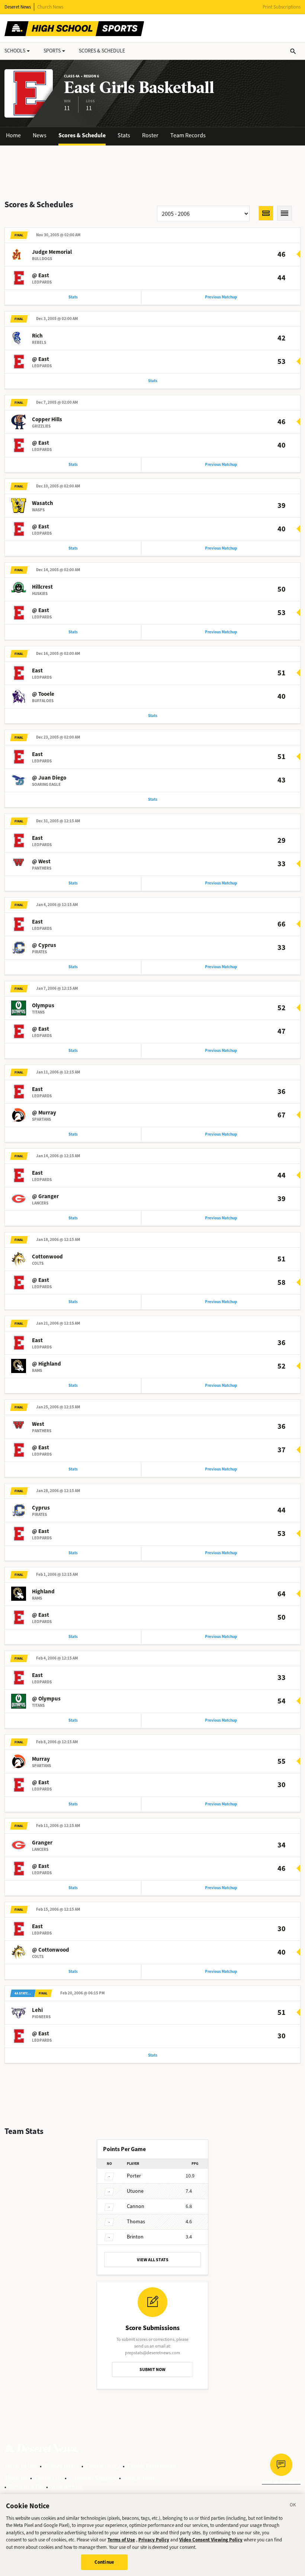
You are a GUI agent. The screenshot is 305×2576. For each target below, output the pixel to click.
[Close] (293, 2506)
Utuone (135, 2191)
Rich (37, 336)
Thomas (136, 2222)
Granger (42, 1843)
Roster (150, 135)
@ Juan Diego (49, 778)
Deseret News (18, 7)
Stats (124, 135)
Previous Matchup (221, 297)
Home (13, 135)
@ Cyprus (44, 945)
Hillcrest (42, 587)
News (40, 135)
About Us (16, 2478)
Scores (102, 51)
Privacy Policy (62, 2466)
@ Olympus (46, 1699)
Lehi (37, 2010)
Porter (134, 2176)
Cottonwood (47, 1257)
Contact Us (48, 2478)
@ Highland (46, 1364)
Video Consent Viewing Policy (211, 2540)
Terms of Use (21, 2466)
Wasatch (43, 503)
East (37, 671)
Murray (41, 1759)
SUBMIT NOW (152, 2369)
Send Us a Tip (26, 2487)
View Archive (67, 2487)
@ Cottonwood (51, 1950)
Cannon (136, 2206)
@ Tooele (43, 694)
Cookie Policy (103, 2466)
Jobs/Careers (141, 2478)
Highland (43, 1591)
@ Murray (44, 1113)
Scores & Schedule (82, 135)
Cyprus (41, 1508)
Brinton (135, 2237)
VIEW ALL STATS (153, 2260)
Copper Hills (47, 419)
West (38, 1424)
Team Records (188, 135)
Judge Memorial (52, 252)
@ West (41, 861)
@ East (41, 275)
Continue (104, 2562)
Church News (50, 7)
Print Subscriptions (282, 7)
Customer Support (93, 2478)
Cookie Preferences (152, 2466)
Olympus (43, 1005)
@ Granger (45, 1196)
